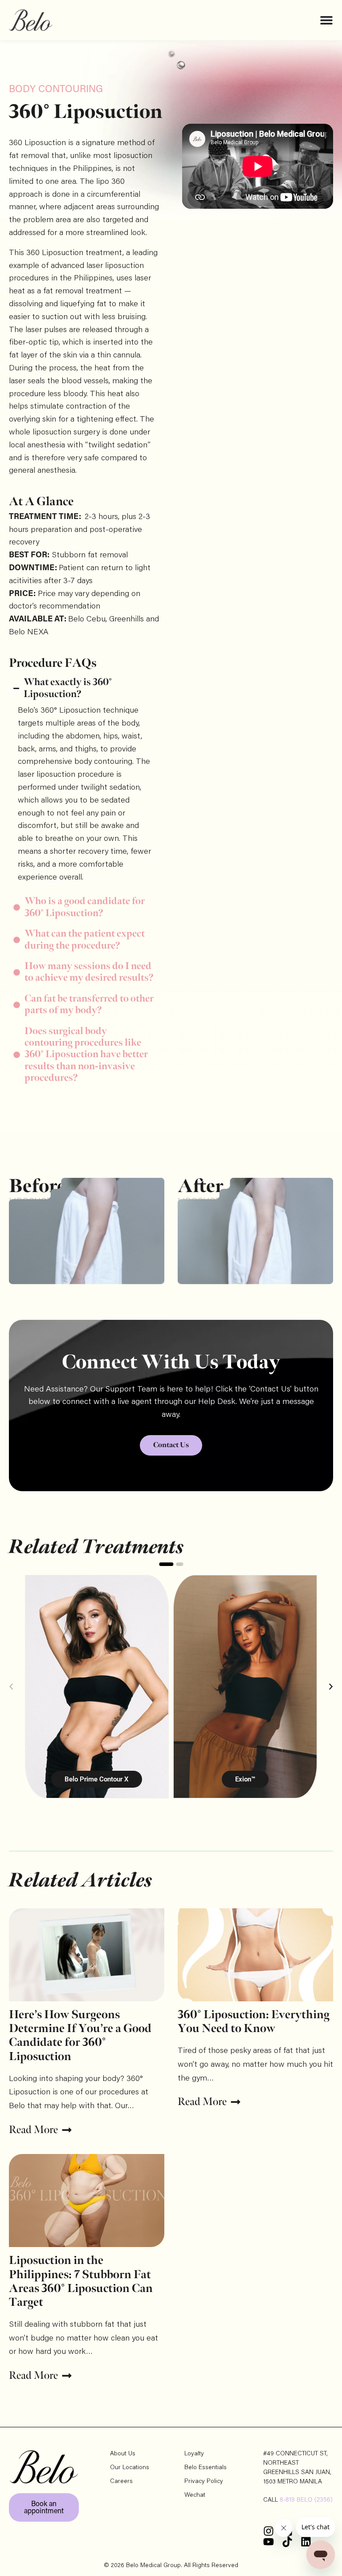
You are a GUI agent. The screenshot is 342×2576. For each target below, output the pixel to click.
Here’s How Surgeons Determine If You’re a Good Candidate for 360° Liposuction (80, 2036)
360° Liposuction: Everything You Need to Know (254, 2022)
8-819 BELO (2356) (306, 2500)
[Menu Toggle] (326, 20)
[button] (11, 1687)
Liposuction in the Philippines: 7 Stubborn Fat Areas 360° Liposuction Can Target (81, 2282)
